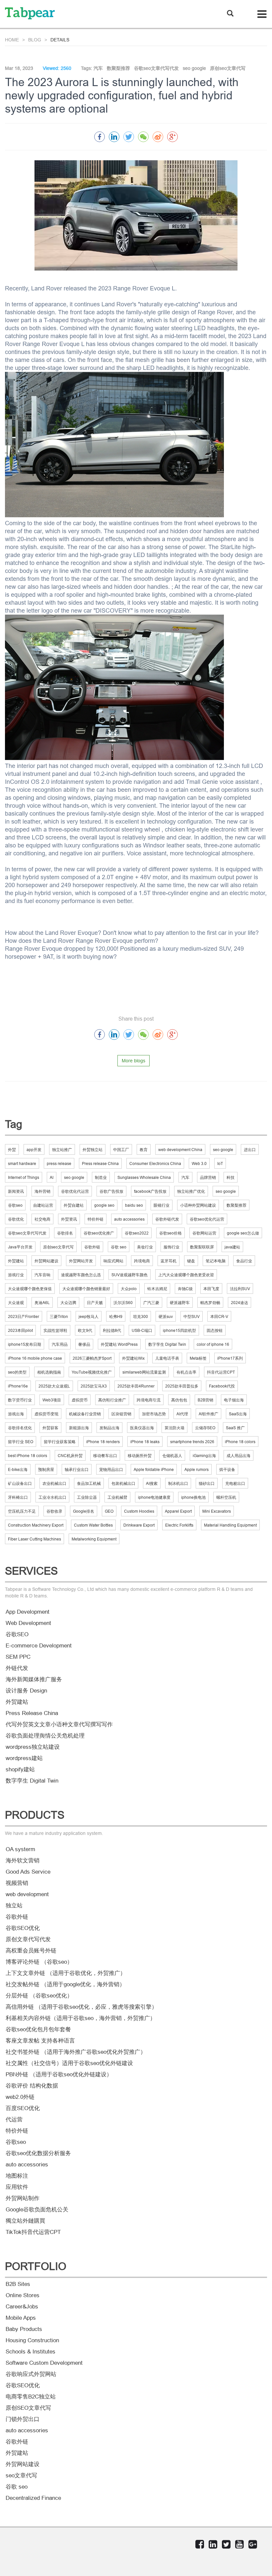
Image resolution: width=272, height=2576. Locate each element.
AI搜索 (152, 1483)
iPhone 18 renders (103, 1442)
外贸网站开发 (81, 1261)
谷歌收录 (54, 1511)
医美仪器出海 (142, 1428)
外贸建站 (16, 1261)
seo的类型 (17, 1372)
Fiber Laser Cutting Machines (34, 1539)
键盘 (191, 1261)
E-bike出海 (18, 1469)
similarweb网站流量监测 (144, 1372)
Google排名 (84, 1511)
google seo (104, 1205)
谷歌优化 (16, 1219)
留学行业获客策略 (60, 1442)
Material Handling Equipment (230, 1525)
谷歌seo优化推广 (99, 1233)
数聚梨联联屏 (202, 1247)
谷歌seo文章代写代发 (27, 1233)
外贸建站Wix (133, 1358)
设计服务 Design (26, 1691)
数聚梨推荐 (237, 1205)
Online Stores (23, 2295)
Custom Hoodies (139, 1511)
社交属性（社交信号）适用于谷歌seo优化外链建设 (69, 2063)
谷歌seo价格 (170, 1233)
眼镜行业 (162, 1205)
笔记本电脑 (216, 1261)
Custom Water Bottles (93, 1525)
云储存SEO (205, 1428)
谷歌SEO (17, 1634)
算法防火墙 (174, 1428)
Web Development (28, 1623)
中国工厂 (121, 1150)
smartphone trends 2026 (192, 1442)
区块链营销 (121, 1414)
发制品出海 (109, 1428)
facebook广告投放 (150, 1191)
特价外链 (96, 1219)
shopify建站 (20, 1769)
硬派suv (166, 1316)
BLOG (35, 40)
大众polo (129, 1289)
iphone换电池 (193, 1497)
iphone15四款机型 (179, 1330)
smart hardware (22, 1163)
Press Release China (32, 1713)
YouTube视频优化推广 (92, 1372)
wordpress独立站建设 (33, 1747)
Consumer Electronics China (155, 1163)
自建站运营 (43, 1205)
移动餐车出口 (105, 1456)
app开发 (34, 1150)
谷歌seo (15, 1205)
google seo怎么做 (243, 1233)
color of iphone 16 (213, 1344)
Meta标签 (198, 1358)
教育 (144, 1150)
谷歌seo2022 (137, 1233)
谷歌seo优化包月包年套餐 (38, 2029)
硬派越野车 (180, 1303)
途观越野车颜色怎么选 (81, 1275)
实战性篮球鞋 (55, 1330)
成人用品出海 (238, 1456)
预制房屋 (46, 1469)
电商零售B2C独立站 (31, 2397)
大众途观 (16, 1303)
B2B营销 (205, 1400)
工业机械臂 (117, 1497)
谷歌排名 (65, 1233)
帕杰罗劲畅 (210, 1303)
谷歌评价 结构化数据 (32, 2086)
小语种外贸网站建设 (198, 1205)
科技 (231, 1177)
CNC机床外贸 (70, 1456)
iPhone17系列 (230, 1358)
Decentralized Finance (33, 2498)
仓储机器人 (172, 1456)
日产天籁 (95, 1303)
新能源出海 (79, 1428)
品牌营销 (208, 1177)
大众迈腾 (68, 1303)
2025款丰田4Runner (136, 1386)
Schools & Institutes (31, 2352)
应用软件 (17, 2187)
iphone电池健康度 (154, 1497)
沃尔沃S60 (123, 1303)
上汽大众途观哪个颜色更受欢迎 (186, 1275)
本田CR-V (219, 1316)
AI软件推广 (208, 1414)
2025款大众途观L (54, 1386)
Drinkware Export (139, 1525)
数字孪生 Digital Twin (167, 1344)
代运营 (14, 2120)
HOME (12, 40)
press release (59, 1163)
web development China (180, 1150)
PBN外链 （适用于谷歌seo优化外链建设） (59, 2074)
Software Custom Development (44, 2363)
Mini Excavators (217, 1511)
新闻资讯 (16, 1191)
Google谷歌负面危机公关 (37, 2210)
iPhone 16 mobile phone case (35, 1358)
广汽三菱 (151, 1303)
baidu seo (134, 1205)
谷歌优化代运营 (75, 1191)
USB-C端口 (142, 1330)
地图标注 (17, 2176)
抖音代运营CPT (221, 1372)
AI (52, 1177)
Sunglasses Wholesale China (144, 1177)
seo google (223, 1150)
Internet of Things (24, 1177)
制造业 (101, 1177)
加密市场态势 (154, 1414)
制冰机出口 (178, 1483)
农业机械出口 (54, 1483)
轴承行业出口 (77, 1469)
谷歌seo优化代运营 (207, 1219)
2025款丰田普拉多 (182, 1386)
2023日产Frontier (24, 1316)
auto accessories (129, 1219)
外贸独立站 (93, 1150)
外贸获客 (50, 1428)
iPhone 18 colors (240, 1442)
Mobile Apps (21, 2318)
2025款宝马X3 (94, 1386)
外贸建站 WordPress (119, 1344)
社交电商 (42, 1219)
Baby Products (24, 2329)
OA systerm (20, 1849)
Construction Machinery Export (36, 1525)
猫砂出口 (207, 1483)
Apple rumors (197, 1469)
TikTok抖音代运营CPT (33, 2232)
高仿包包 (179, 1400)
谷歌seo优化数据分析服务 (38, 2153)
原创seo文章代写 (58, 1247)
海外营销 (42, 1191)
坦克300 (140, 1316)
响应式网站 (113, 1261)
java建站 (232, 1247)
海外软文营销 (23, 1861)
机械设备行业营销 (85, 1414)
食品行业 (244, 1261)
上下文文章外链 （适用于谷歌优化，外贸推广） (66, 1973)
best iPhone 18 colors (28, 1456)
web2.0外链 (20, 2097)
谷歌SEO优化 (23, 1928)
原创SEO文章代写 (28, 2408)
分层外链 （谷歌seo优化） (39, 1996)
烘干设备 (227, 1469)
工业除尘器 (87, 1497)
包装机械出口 (123, 1483)
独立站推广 (62, 1150)
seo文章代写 (21, 2475)
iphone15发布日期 (25, 1344)
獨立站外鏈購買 (25, 2221)
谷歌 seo (119, 1247)
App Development (28, 1612)
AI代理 (182, 1414)
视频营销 (17, 1883)
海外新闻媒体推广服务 (34, 1679)
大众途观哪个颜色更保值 (30, 1289)
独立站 (14, 1906)
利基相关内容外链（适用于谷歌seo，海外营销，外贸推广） (81, 2018)
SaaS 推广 (235, 1428)
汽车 (185, 1177)
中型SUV (192, 1316)
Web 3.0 (199, 1163)
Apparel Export (178, 1511)
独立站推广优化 (191, 1191)
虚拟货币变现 (46, 1414)
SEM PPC (18, 1657)
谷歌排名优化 (20, 1428)
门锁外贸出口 (23, 2419)
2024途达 (239, 1303)
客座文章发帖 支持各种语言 (40, 2041)
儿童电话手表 (167, 1358)
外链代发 (17, 1668)
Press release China (100, 1163)
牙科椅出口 (18, 1497)
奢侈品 (84, 1344)
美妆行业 (145, 1247)
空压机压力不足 (22, 1511)
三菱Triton (59, 1316)
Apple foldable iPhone (154, 1469)
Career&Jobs (22, 2307)
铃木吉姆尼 (157, 1289)
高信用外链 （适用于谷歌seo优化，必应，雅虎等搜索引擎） (81, 2007)
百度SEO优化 (23, 2108)
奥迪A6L (42, 1303)
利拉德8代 (112, 1330)
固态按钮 (215, 1330)
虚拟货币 (80, 1400)
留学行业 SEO (21, 1442)
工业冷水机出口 (52, 1497)
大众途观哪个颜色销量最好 (86, 1289)
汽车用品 (60, 1344)
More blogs (134, 1061)
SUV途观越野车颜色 (130, 1275)
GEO (109, 1511)
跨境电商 (142, 1261)
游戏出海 (16, 1414)
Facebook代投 (222, 1386)
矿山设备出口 (20, 1483)
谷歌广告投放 (111, 1191)
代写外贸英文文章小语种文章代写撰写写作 (59, 1724)
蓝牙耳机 (169, 1261)
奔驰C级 (185, 1289)
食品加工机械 (89, 1483)
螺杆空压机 (226, 1497)
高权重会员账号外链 (31, 1951)
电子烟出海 (234, 1400)
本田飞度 (211, 1289)
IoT (220, 1163)
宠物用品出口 (111, 1469)
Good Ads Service (28, 1872)
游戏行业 (16, 1275)
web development (27, 1894)
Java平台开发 (20, 1247)
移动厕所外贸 (140, 1456)
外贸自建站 (74, 1205)
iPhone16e (18, 1386)
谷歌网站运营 (204, 1233)
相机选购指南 (49, 1372)
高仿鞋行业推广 (112, 1400)
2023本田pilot (20, 1330)
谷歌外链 (92, 1247)
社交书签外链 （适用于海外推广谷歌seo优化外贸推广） (76, 2052)
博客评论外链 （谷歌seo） (39, 1962)
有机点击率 (186, 1372)
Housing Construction (32, 2340)
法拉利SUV (240, 1289)
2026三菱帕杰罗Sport (92, 1358)
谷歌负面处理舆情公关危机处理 (45, 1736)
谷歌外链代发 (167, 1219)
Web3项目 (52, 1400)
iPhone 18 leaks (145, 1442)
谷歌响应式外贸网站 (31, 2374)
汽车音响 (42, 1275)
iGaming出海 (204, 1456)
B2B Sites (18, 2284)
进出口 (250, 1150)
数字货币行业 (20, 1400)
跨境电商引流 (149, 1400)
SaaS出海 (238, 1414)
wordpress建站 (24, 1758)
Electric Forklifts (179, 1525)
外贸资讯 (69, 1219)
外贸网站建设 (46, 1261)
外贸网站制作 (23, 2198)
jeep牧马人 (89, 1316)
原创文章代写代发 (28, 1939)
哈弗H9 (116, 1316)
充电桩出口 (235, 1483)
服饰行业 (171, 1247)
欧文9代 (85, 1330)
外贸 (12, 1150)
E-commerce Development (39, 1646)
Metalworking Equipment (94, 1539)
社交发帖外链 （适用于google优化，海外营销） (65, 1984)
